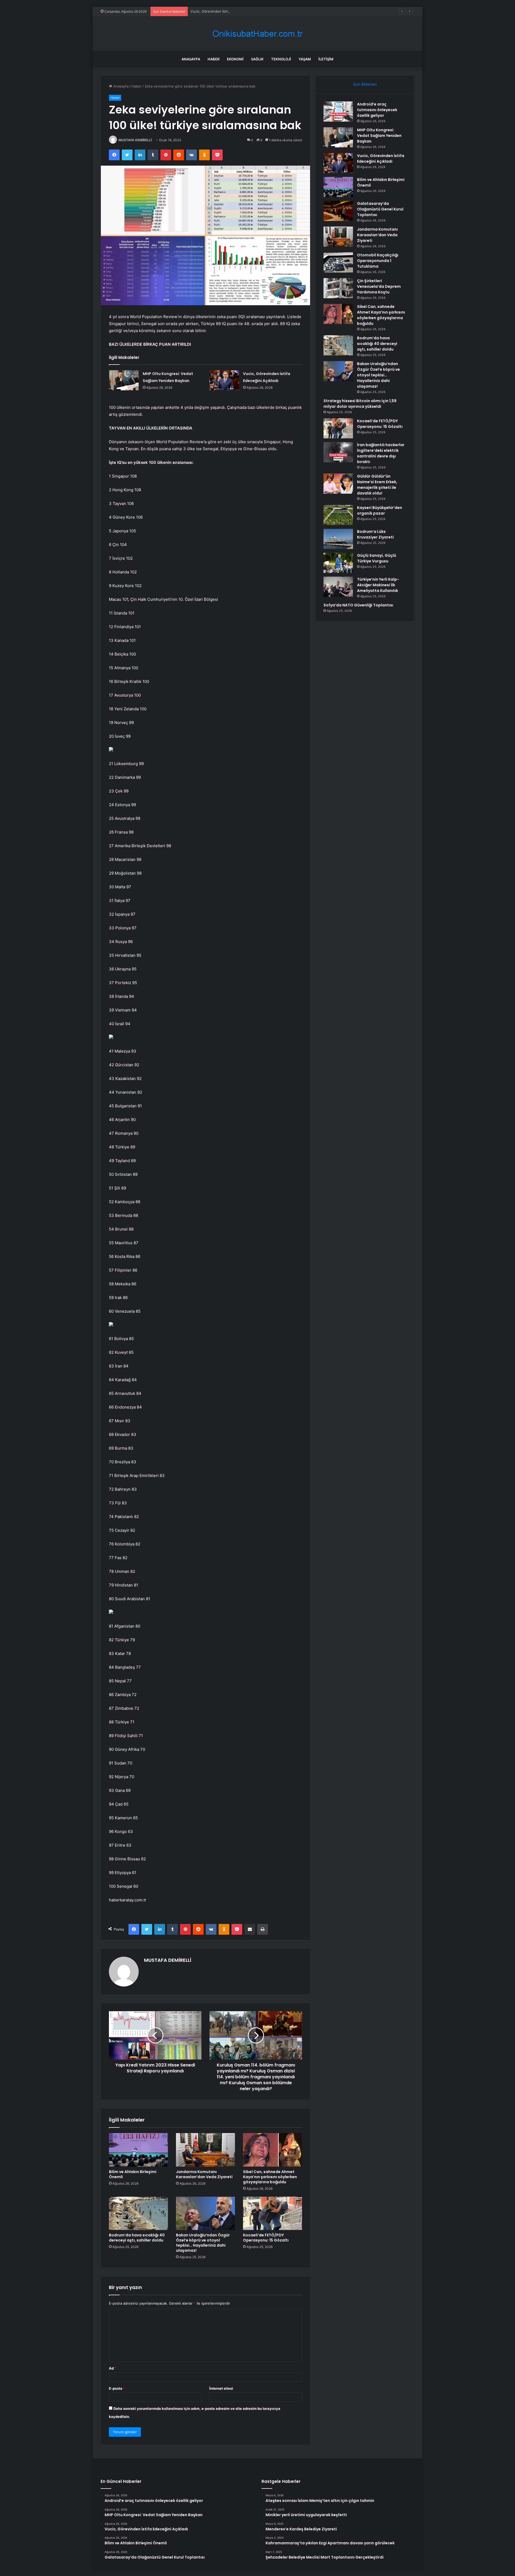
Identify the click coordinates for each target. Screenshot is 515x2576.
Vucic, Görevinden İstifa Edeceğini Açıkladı (226, 11)
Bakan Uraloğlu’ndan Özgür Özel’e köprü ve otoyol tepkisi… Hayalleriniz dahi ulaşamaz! (203, 2243)
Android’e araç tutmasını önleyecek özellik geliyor (377, 110)
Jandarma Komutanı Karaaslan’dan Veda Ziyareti (204, 2174)
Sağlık (257, 59)
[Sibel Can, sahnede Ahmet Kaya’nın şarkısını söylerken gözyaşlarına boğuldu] (273, 2150)
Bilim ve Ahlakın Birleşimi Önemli (133, 2174)
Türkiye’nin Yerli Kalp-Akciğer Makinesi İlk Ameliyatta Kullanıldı (378, 585)
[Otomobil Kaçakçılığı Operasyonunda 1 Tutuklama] (338, 262)
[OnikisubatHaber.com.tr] (257, 34)
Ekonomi (235, 59)
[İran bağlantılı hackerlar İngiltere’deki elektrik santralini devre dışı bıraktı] (338, 452)
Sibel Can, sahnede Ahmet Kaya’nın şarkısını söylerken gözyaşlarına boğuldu (270, 2177)
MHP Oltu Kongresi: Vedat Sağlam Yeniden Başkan (379, 136)
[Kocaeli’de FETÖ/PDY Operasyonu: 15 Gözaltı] (273, 2213)
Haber (214, 59)
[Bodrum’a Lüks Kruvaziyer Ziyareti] (338, 539)
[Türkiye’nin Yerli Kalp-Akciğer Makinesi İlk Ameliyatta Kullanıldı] (338, 587)
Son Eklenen (365, 84)
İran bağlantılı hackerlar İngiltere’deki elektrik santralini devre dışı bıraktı (381, 453)
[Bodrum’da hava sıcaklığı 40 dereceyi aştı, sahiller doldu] (138, 2213)
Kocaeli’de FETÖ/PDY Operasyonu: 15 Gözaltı (266, 2238)
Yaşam (305, 59)
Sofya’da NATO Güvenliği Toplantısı (358, 605)
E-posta (117, 2388)
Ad (113, 2368)
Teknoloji (281, 59)
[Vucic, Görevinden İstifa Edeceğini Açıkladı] (224, 380)
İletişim (326, 59)
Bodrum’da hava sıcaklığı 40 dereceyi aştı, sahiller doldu (137, 2238)
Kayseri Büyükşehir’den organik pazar (380, 510)
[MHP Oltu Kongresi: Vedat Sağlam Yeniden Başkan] (124, 380)
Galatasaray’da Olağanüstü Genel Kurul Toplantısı (380, 209)
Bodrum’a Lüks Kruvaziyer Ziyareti (375, 534)
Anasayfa (191, 59)
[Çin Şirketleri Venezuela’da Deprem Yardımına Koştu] (338, 288)
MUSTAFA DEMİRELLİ (135, 140)
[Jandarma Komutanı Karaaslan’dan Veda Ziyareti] (205, 2150)
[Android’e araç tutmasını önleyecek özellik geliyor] (338, 112)
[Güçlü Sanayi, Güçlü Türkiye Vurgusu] (338, 563)
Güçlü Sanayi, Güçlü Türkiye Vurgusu (377, 558)
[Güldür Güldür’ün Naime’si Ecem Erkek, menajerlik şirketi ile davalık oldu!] (338, 484)
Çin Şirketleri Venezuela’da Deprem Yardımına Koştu (379, 286)
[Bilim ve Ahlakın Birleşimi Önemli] (138, 2150)
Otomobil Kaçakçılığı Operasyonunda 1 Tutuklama (378, 261)
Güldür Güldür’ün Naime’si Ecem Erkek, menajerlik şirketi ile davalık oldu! (377, 485)
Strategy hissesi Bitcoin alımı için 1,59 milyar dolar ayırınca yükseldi (360, 404)
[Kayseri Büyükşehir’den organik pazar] (338, 515)
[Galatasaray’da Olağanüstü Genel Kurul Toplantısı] (338, 211)
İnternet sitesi (221, 2388)
